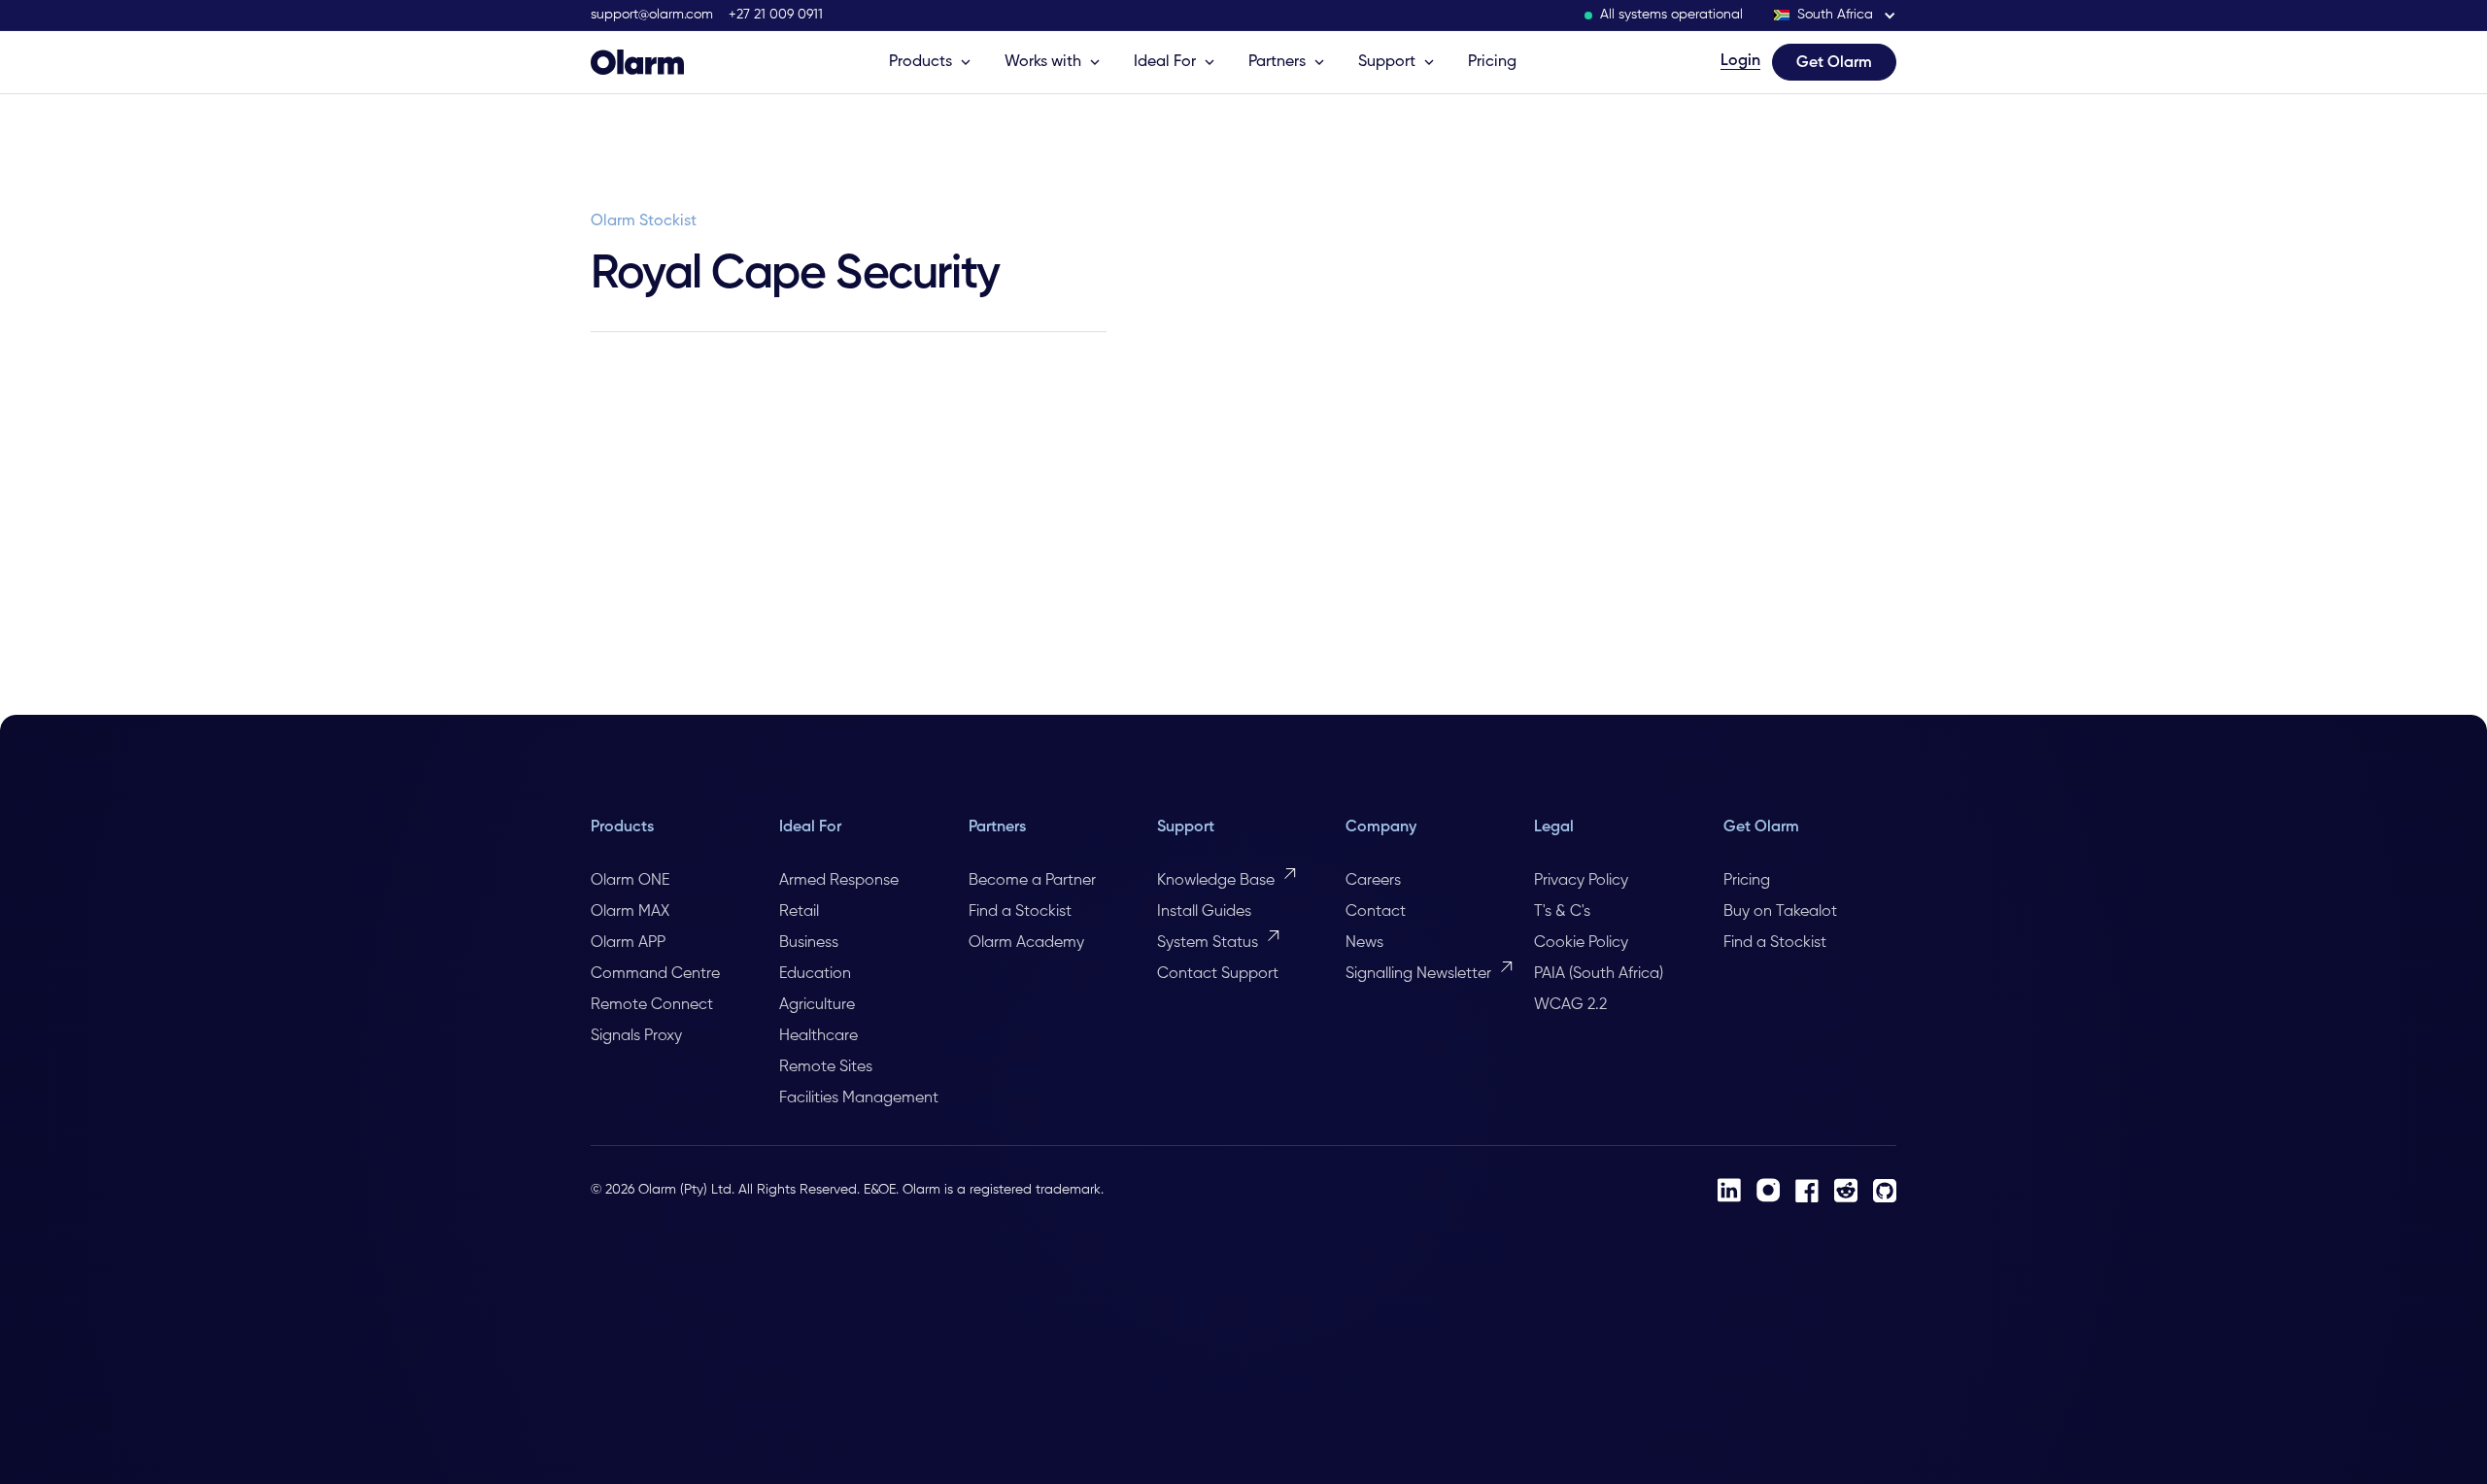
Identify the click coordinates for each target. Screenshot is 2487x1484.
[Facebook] (1807, 1191)
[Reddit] (1846, 1190)
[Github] (1885, 1191)
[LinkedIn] (1729, 1190)
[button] (1835, 15)
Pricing (1492, 62)
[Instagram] (1768, 1190)
